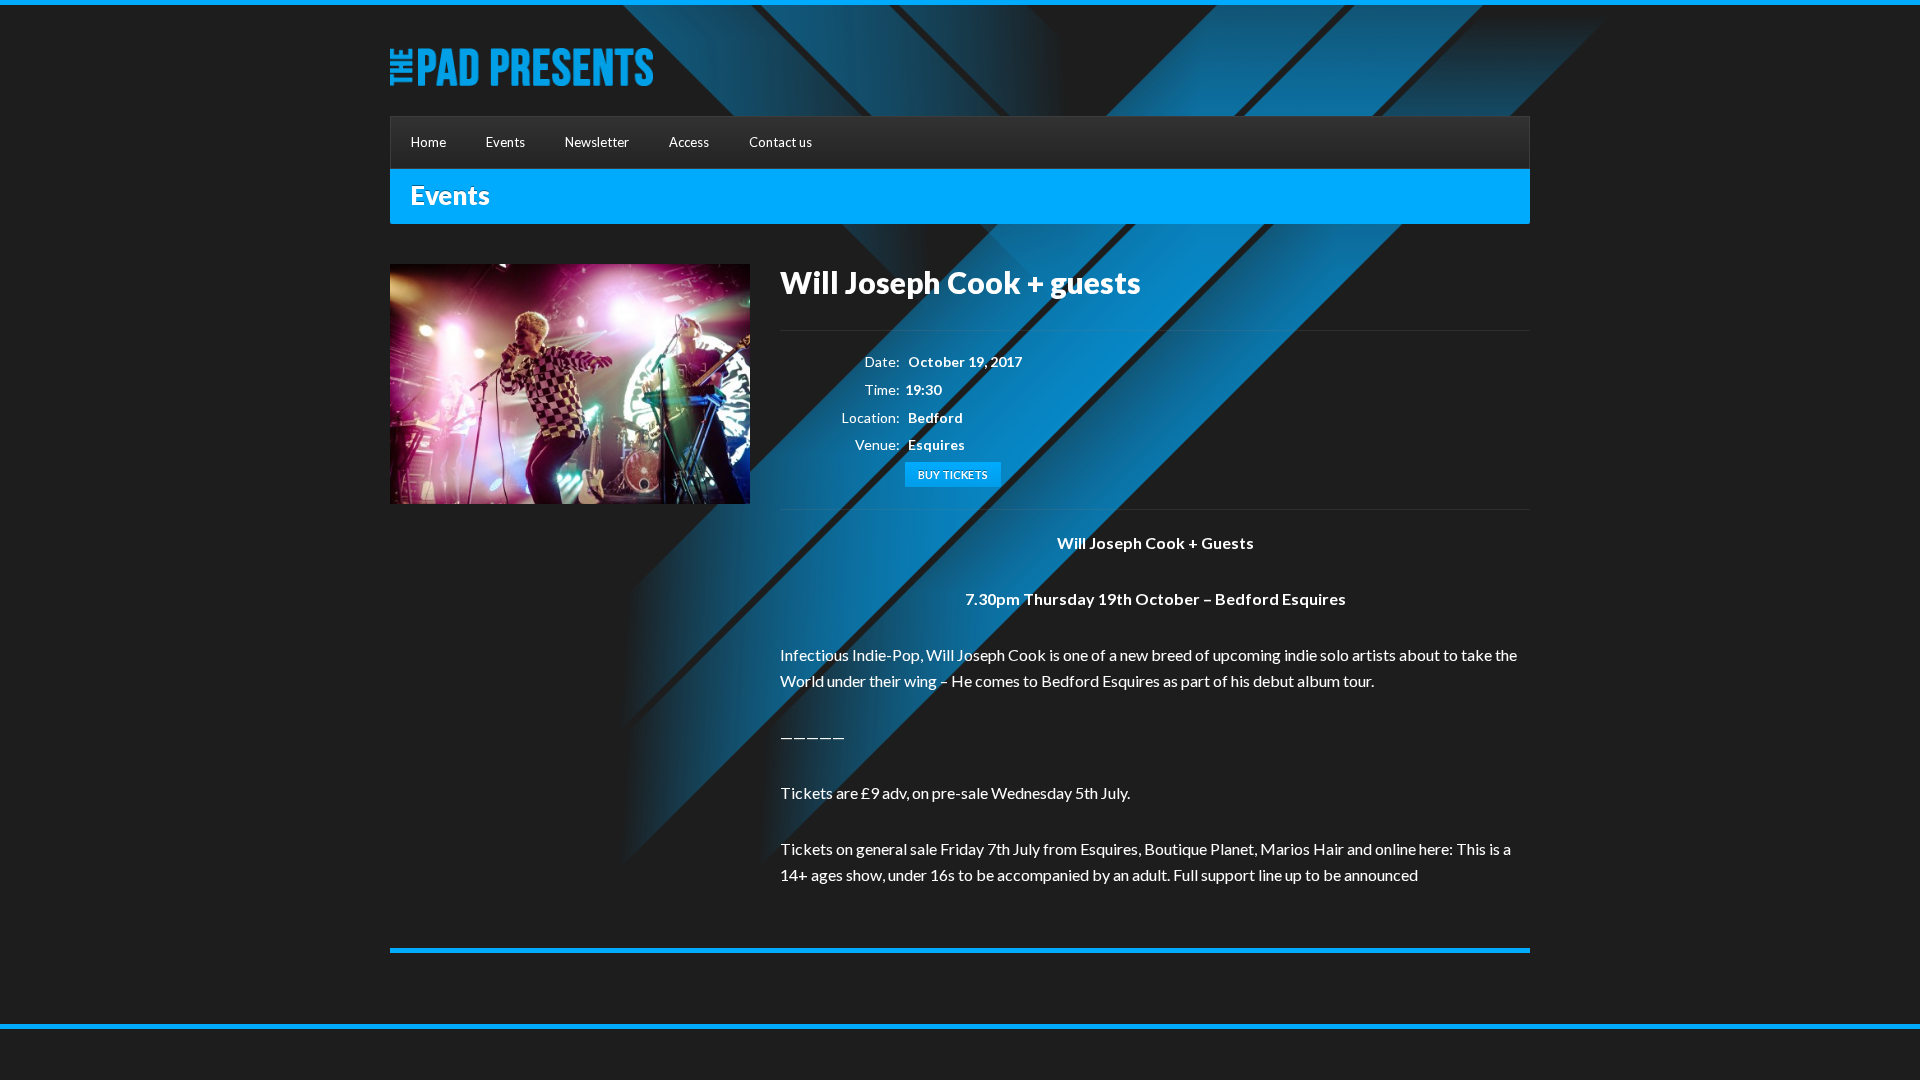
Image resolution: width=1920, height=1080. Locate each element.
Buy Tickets (953, 474)
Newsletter (597, 142)
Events (505, 142)
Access (689, 142)
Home (428, 142)
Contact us (780, 142)
